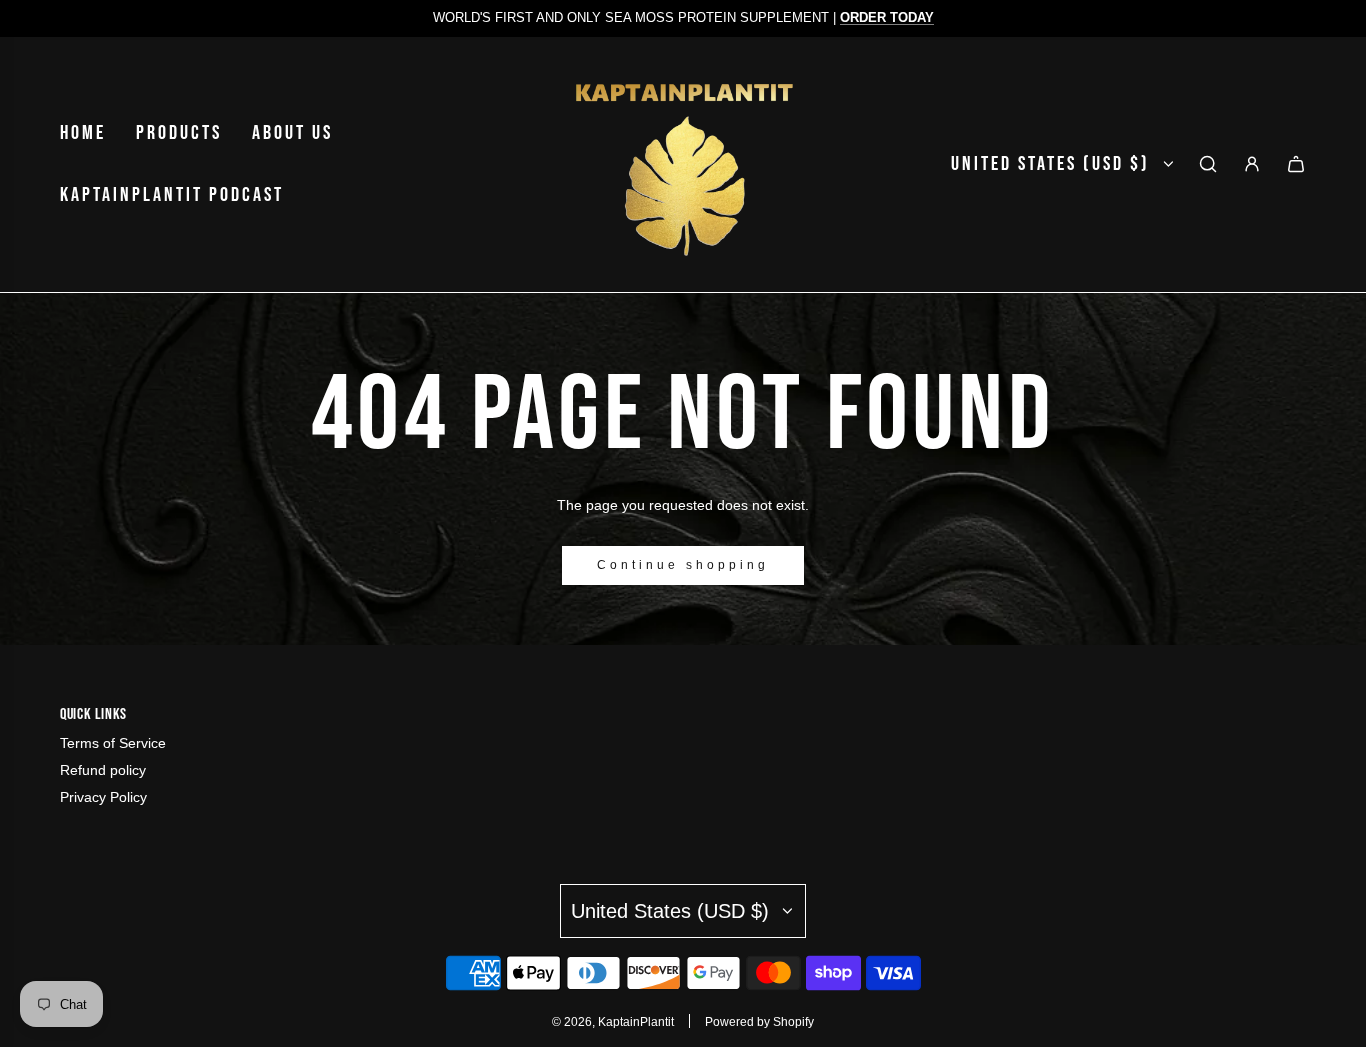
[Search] (1208, 164)
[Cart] (1296, 164)
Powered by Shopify (759, 1022)
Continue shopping (683, 565)
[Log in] (1252, 164)
